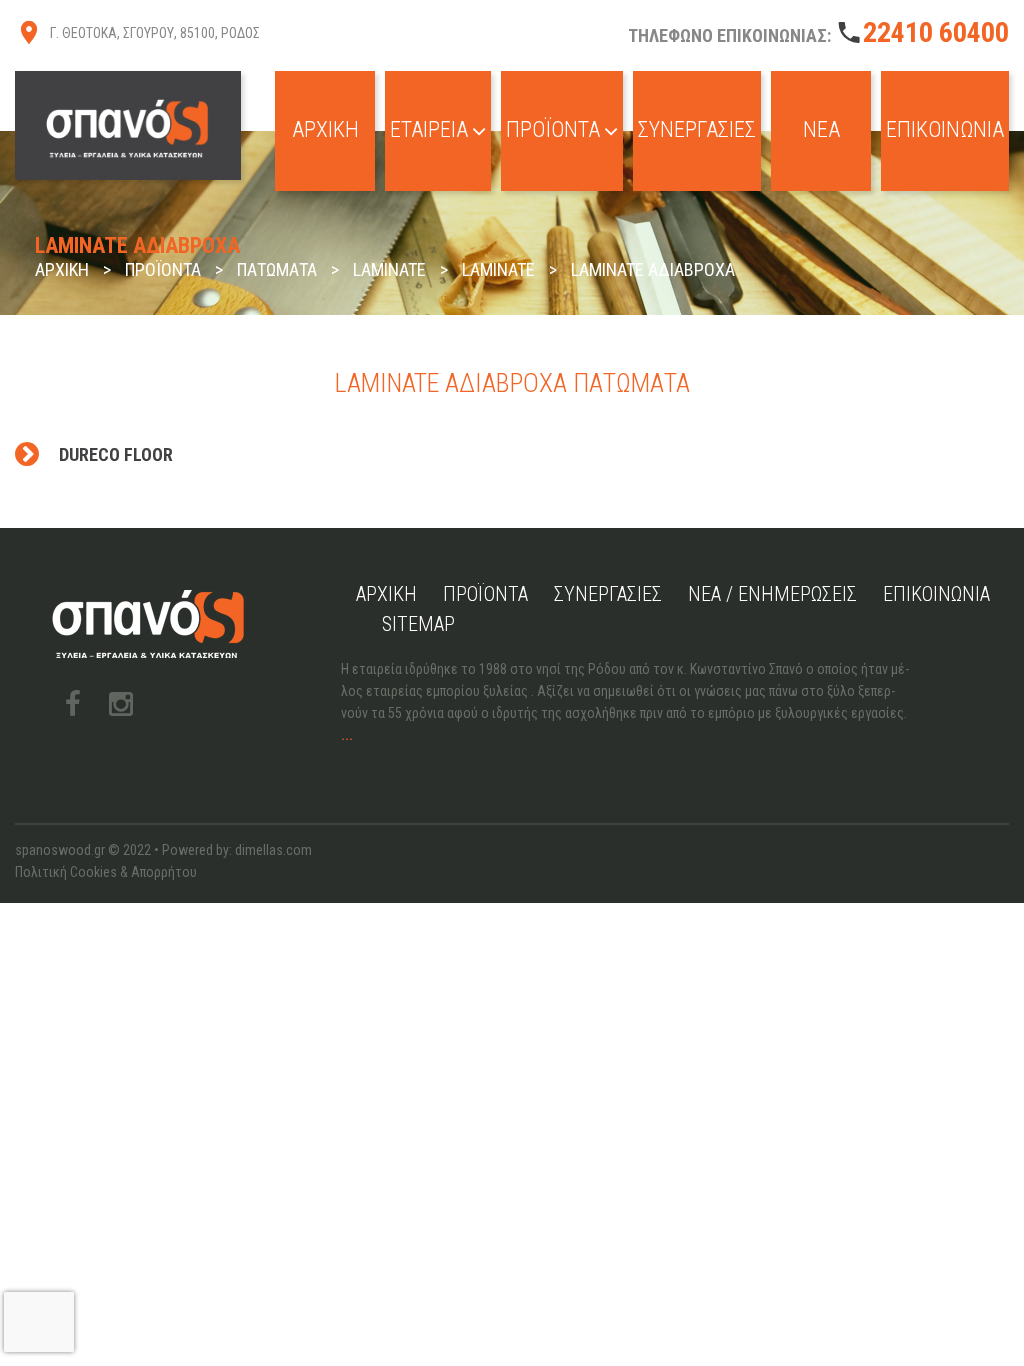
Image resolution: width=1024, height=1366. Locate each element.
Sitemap (418, 624)
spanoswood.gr (60, 850)
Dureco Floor (116, 454)
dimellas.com (273, 850)
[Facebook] (73, 704)
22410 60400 (936, 32)
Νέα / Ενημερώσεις (772, 594)
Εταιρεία (429, 129)
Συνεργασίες (697, 129)
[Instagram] (121, 704)
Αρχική (325, 129)
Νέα (821, 129)
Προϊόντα (553, 129)
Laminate (389, 269)
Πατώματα (277, 269)
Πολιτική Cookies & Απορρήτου (106, 872)
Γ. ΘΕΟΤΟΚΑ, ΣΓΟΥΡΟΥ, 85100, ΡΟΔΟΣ (155, 33)
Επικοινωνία (945, 129)
